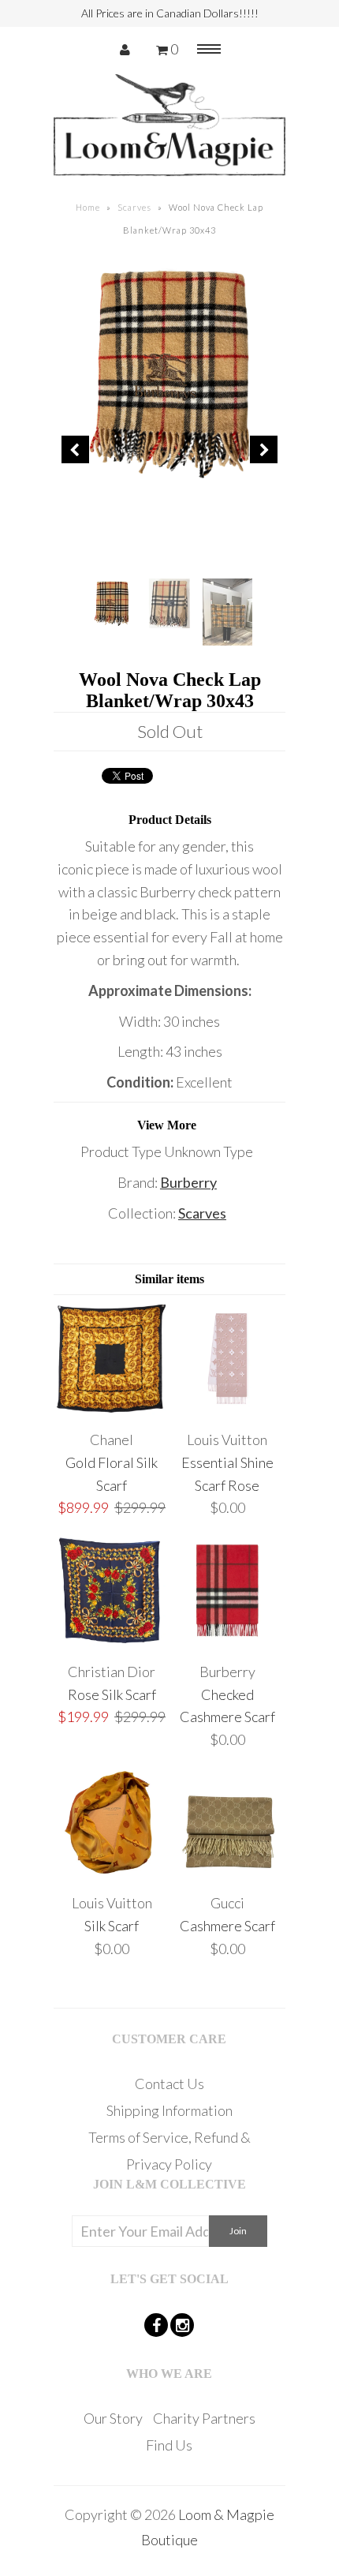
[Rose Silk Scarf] (112, 1641)
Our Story (113, 2418)
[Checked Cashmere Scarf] (227, 1641)
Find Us (169, 2445)
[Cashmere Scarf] (227, 1873)
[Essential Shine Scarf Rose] (227, 1409)
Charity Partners (204, 2418)
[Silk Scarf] (112, 1873)
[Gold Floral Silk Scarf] (112, 1409)
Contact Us (169, 2084)
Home (88, 207)
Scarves (134, 207)
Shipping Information (169, 2110)
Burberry (188, 1182)
